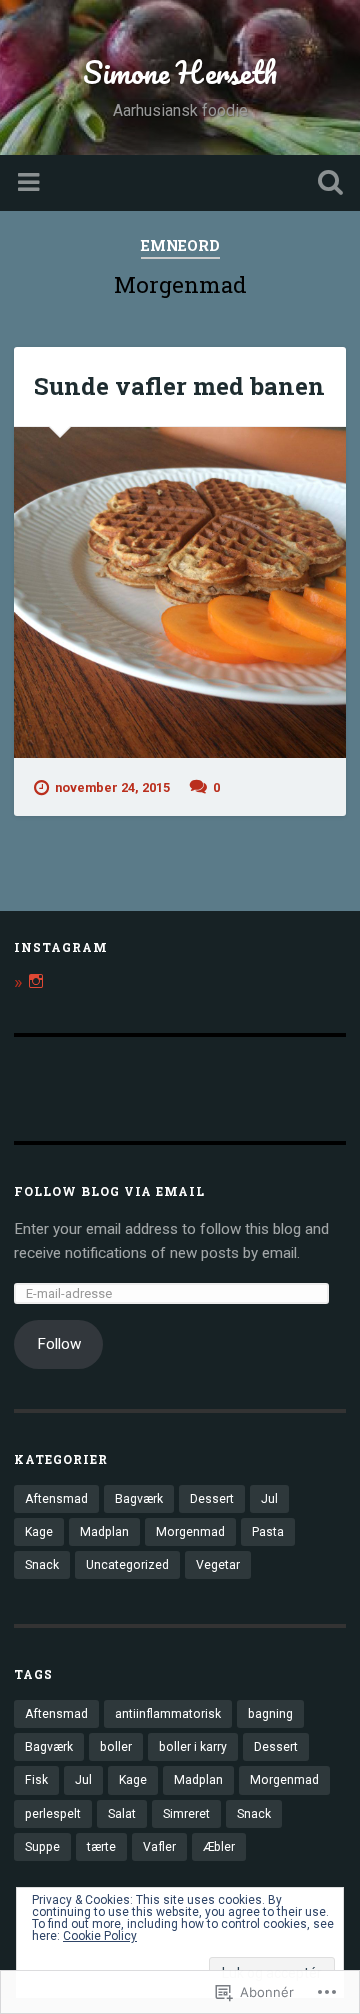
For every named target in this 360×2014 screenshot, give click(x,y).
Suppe (42, 1847)
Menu (31, 183)
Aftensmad (56, 1499)
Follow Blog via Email (109, 1191)
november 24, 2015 (112, 787)
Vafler (159, 1847)
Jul (269, 1499)
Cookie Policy (100, 1936)
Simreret (186, 1814)
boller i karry (193, 1747)
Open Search (326, 184)
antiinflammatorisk (168, 1714)
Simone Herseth (180, 72)
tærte (101, 1847)
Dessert (212, 1499)
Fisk (36, 1780)
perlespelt (53, 1814)
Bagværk (139, 1499)
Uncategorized (127, 1565)
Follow (59, 1344)
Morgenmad (190, 1532)
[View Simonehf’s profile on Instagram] (36, 981)
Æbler (219, 1847)
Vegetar (218, 1565)
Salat (122, 1814)
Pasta (268, 1532)
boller (116, 1747)
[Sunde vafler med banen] (179, 592)
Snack (42, 1565)
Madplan (104, 1532)
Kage (39, 1532)
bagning (270, 1714)
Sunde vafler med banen (179, 386)
